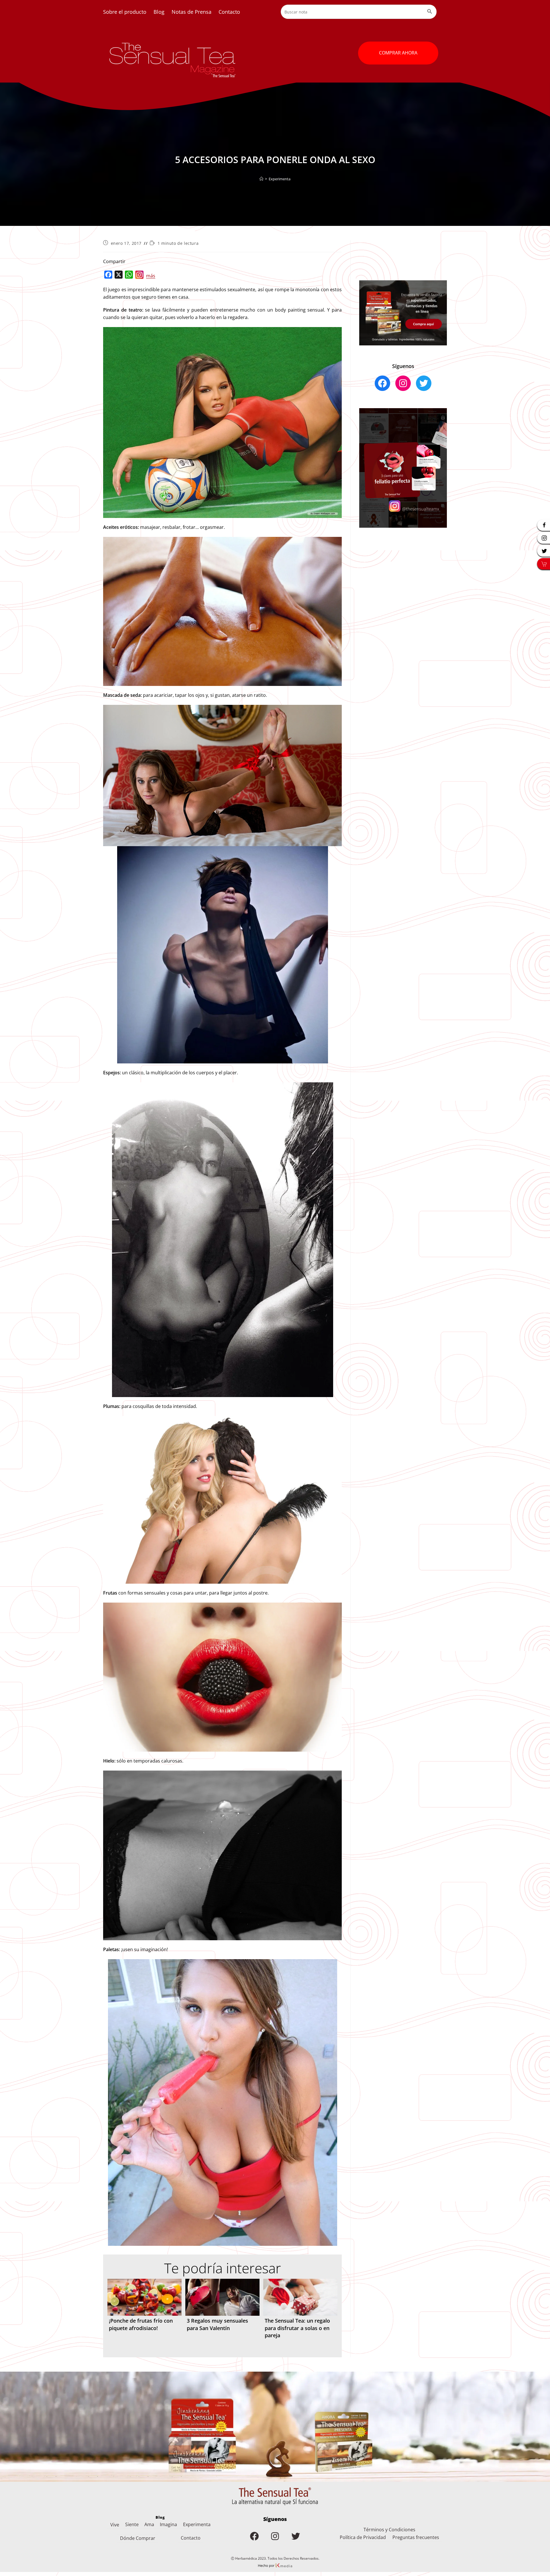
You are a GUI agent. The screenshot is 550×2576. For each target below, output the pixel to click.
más (151, 276)
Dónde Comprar (138, 2538)
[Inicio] (261, 179)
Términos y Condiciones (389, 2530)
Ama (149, 2524)
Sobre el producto (125, 12)
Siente (132, 2524)
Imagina (168, 2524)
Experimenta (280, 179)
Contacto (229, 12)
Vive (115, 2525)
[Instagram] (140, 276)
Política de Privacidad (363, 2537)
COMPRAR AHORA (398, 53)
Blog (159, 12)
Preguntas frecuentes (416, 2537)
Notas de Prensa (191, 12)
